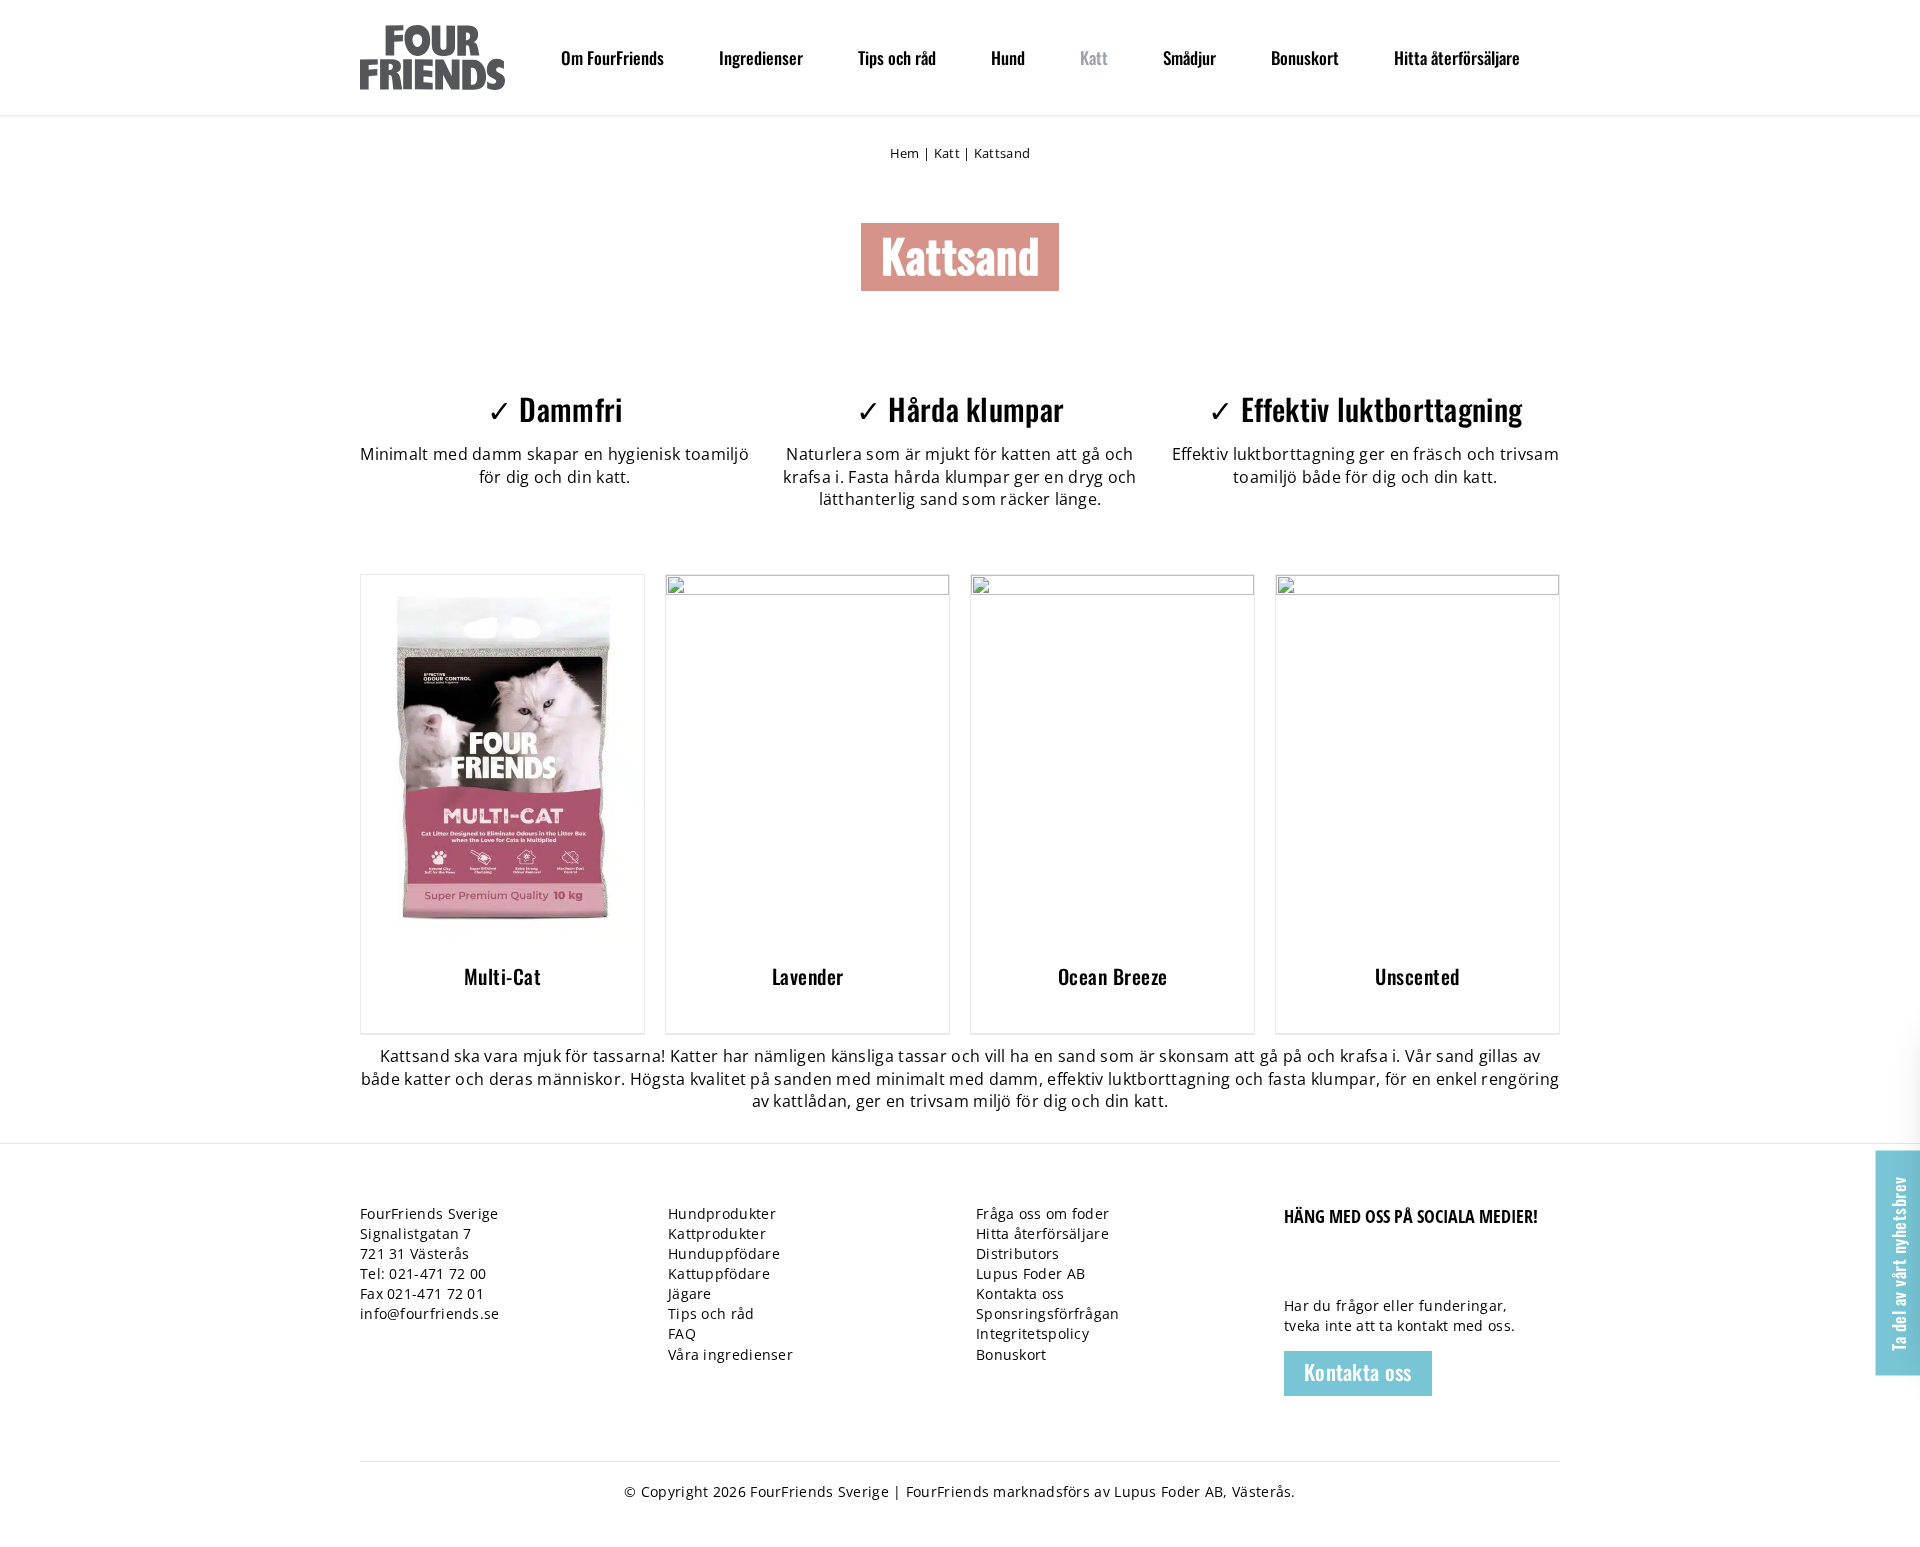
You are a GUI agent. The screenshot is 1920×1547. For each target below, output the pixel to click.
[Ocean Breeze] (1112, 586)
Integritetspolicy (1032, 1333)
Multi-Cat (503, 976)
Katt (947, 153)
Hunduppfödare (724, 1253)
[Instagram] (1397, 1269)
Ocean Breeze (1113, 976)
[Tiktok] (1328, 1269)
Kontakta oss (1020, 1293)
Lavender (808, 976)
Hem (905, 153)
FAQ (682, 1333)
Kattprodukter (717, 1233)
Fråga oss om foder (1042, 1213)
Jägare (690, 1293)
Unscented (1417, 976)
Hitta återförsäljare (1042, 1233)
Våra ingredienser (730, 1354)
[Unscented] (1417, 586)
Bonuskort (1011, 1354)
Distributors (1018, 1253)
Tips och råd (711, 1313)
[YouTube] (1362, 1269)
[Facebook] (1293, 1269)
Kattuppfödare (719, 1273)
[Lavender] (807, 586)
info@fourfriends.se (430, 1313)
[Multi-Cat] (502, 586)
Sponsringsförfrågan (1048, 1313)
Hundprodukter (722, 1213)
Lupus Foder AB (1030, 1273)
